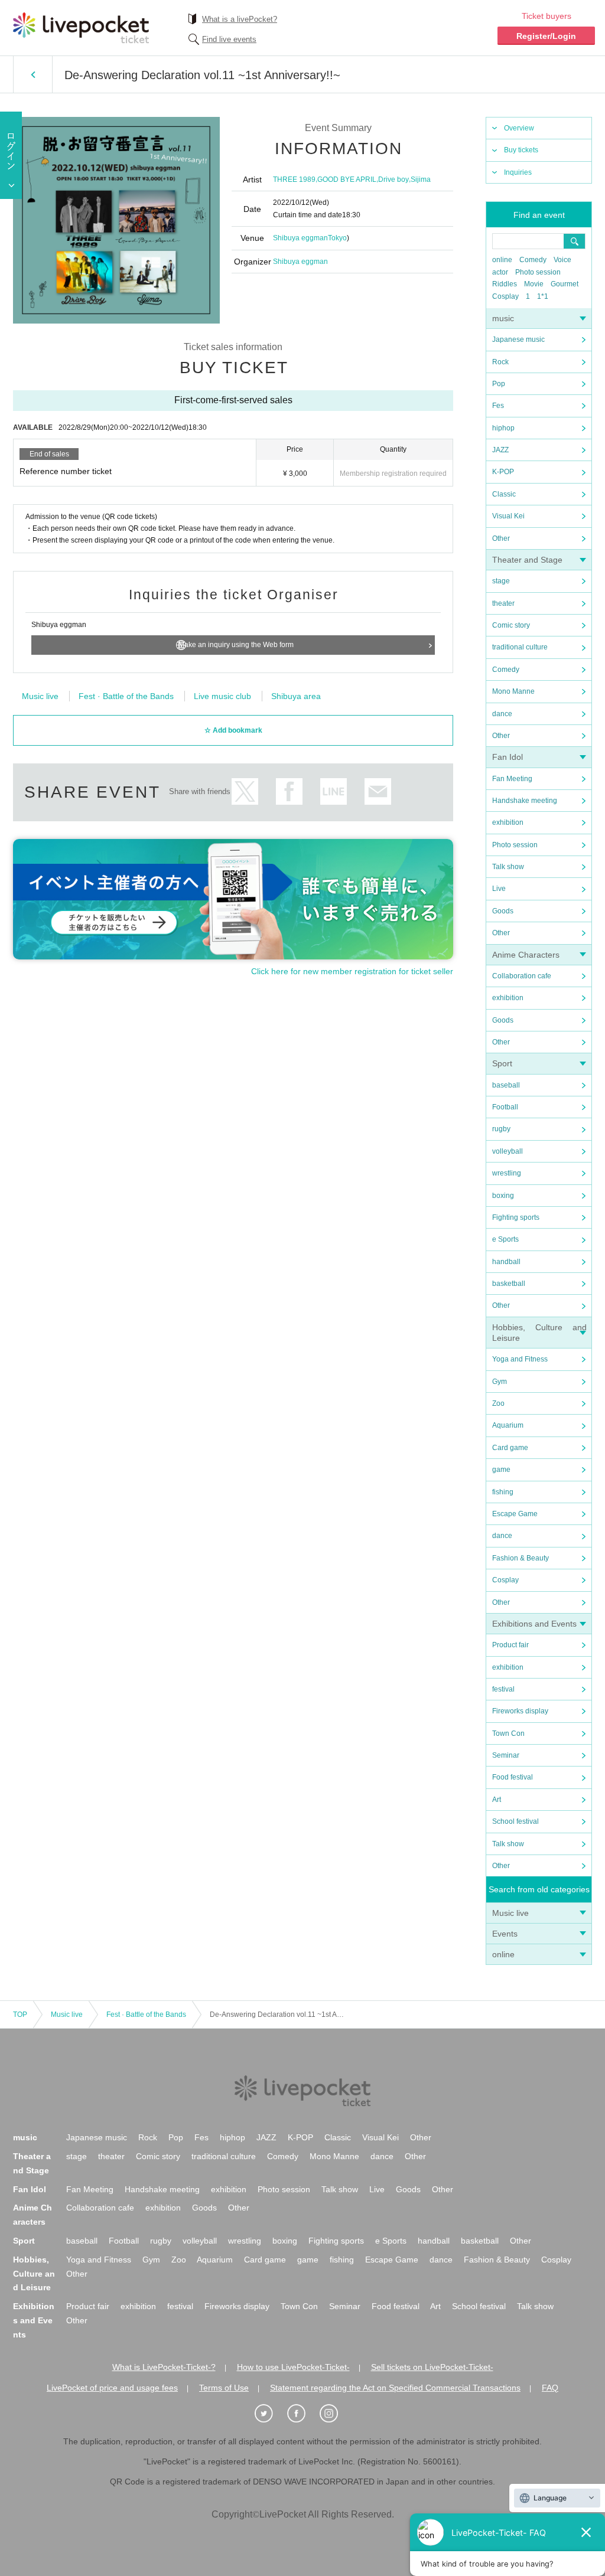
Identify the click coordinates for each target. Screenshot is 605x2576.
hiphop (503, 428)
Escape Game (515, 1514)
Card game (510, 1448)
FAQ (550, 2388)
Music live (510, 1913)
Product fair (510, 1645)
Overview (519, 128)
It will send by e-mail (378, 791)
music (503, 318)
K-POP (503, 472)
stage (501, 581)
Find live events (229, 39)
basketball (509, 1284)
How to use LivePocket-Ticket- (293, 2367)
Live (499, 889)
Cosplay (505, 296)
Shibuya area (296, 696)
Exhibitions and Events (534, 1624)
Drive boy (393, 179)
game (501, 1470)
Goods (503, 911)
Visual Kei (508, 516)
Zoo (498, 1403)
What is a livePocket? (240, 19)
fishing (503, 1492)
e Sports (505, 1239)
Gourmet (565, 284)
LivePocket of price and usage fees (112, 2388)
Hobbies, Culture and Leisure (34, 2274)
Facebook (289, 791)
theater (503, 603)
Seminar (506, 1755)
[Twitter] (270, 2414)
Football (505, 1107)
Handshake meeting (525, 801)
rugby (501, 1129)
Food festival (513, 1777)
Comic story (511, 625)
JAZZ (500, 450)
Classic (504, 494)
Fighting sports (516, 1217)
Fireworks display (520, 1711)
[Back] (33, 74)
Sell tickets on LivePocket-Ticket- (432, 2367)
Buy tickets (521, 150)
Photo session (538, 272)
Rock (500, 362)
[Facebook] (302, 2414)
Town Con (508, 1733)
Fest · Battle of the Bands (126, 696)
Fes (498, 406)
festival (503, 1689)
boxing (503, 1196)
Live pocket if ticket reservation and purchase (81, 28)
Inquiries (518, 172)
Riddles (505, 284)
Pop (499, 384)
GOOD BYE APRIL (347, 179)
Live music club (222, 696)
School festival (515, 1821)
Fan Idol (508, 757)
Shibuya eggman (300, 238)
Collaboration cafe (522, 976)
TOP (20, 2015)
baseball (506, 1085)
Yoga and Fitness (520, 1359)
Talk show (508, 867)
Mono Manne (513, 691)
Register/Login (546, 36)
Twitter (245, 791)
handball (506, 1262)
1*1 (543, 296)
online (502, 260)
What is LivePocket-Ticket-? (164, 2367)
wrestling (507, 1173)
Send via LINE (334, 791)
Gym (500, 1382)
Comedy (533, 260)
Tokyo (337, 238)
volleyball (508, 1151)
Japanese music (518, 339)
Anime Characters (526, 955)
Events (505, 1934)
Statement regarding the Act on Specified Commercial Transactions (395, 2388)
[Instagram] (335, 2414)
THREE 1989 (294, 179)
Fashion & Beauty (521, 1558)
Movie (534, 284)
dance (502, 714)
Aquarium (508, 1425)
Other (501, 538)
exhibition (508, 822)
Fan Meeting (512, 779)
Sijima (421, 179)
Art (497, 1800)
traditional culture (520, 647)
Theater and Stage (527, 560)
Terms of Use (224, 2388)
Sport (502, 1063)
